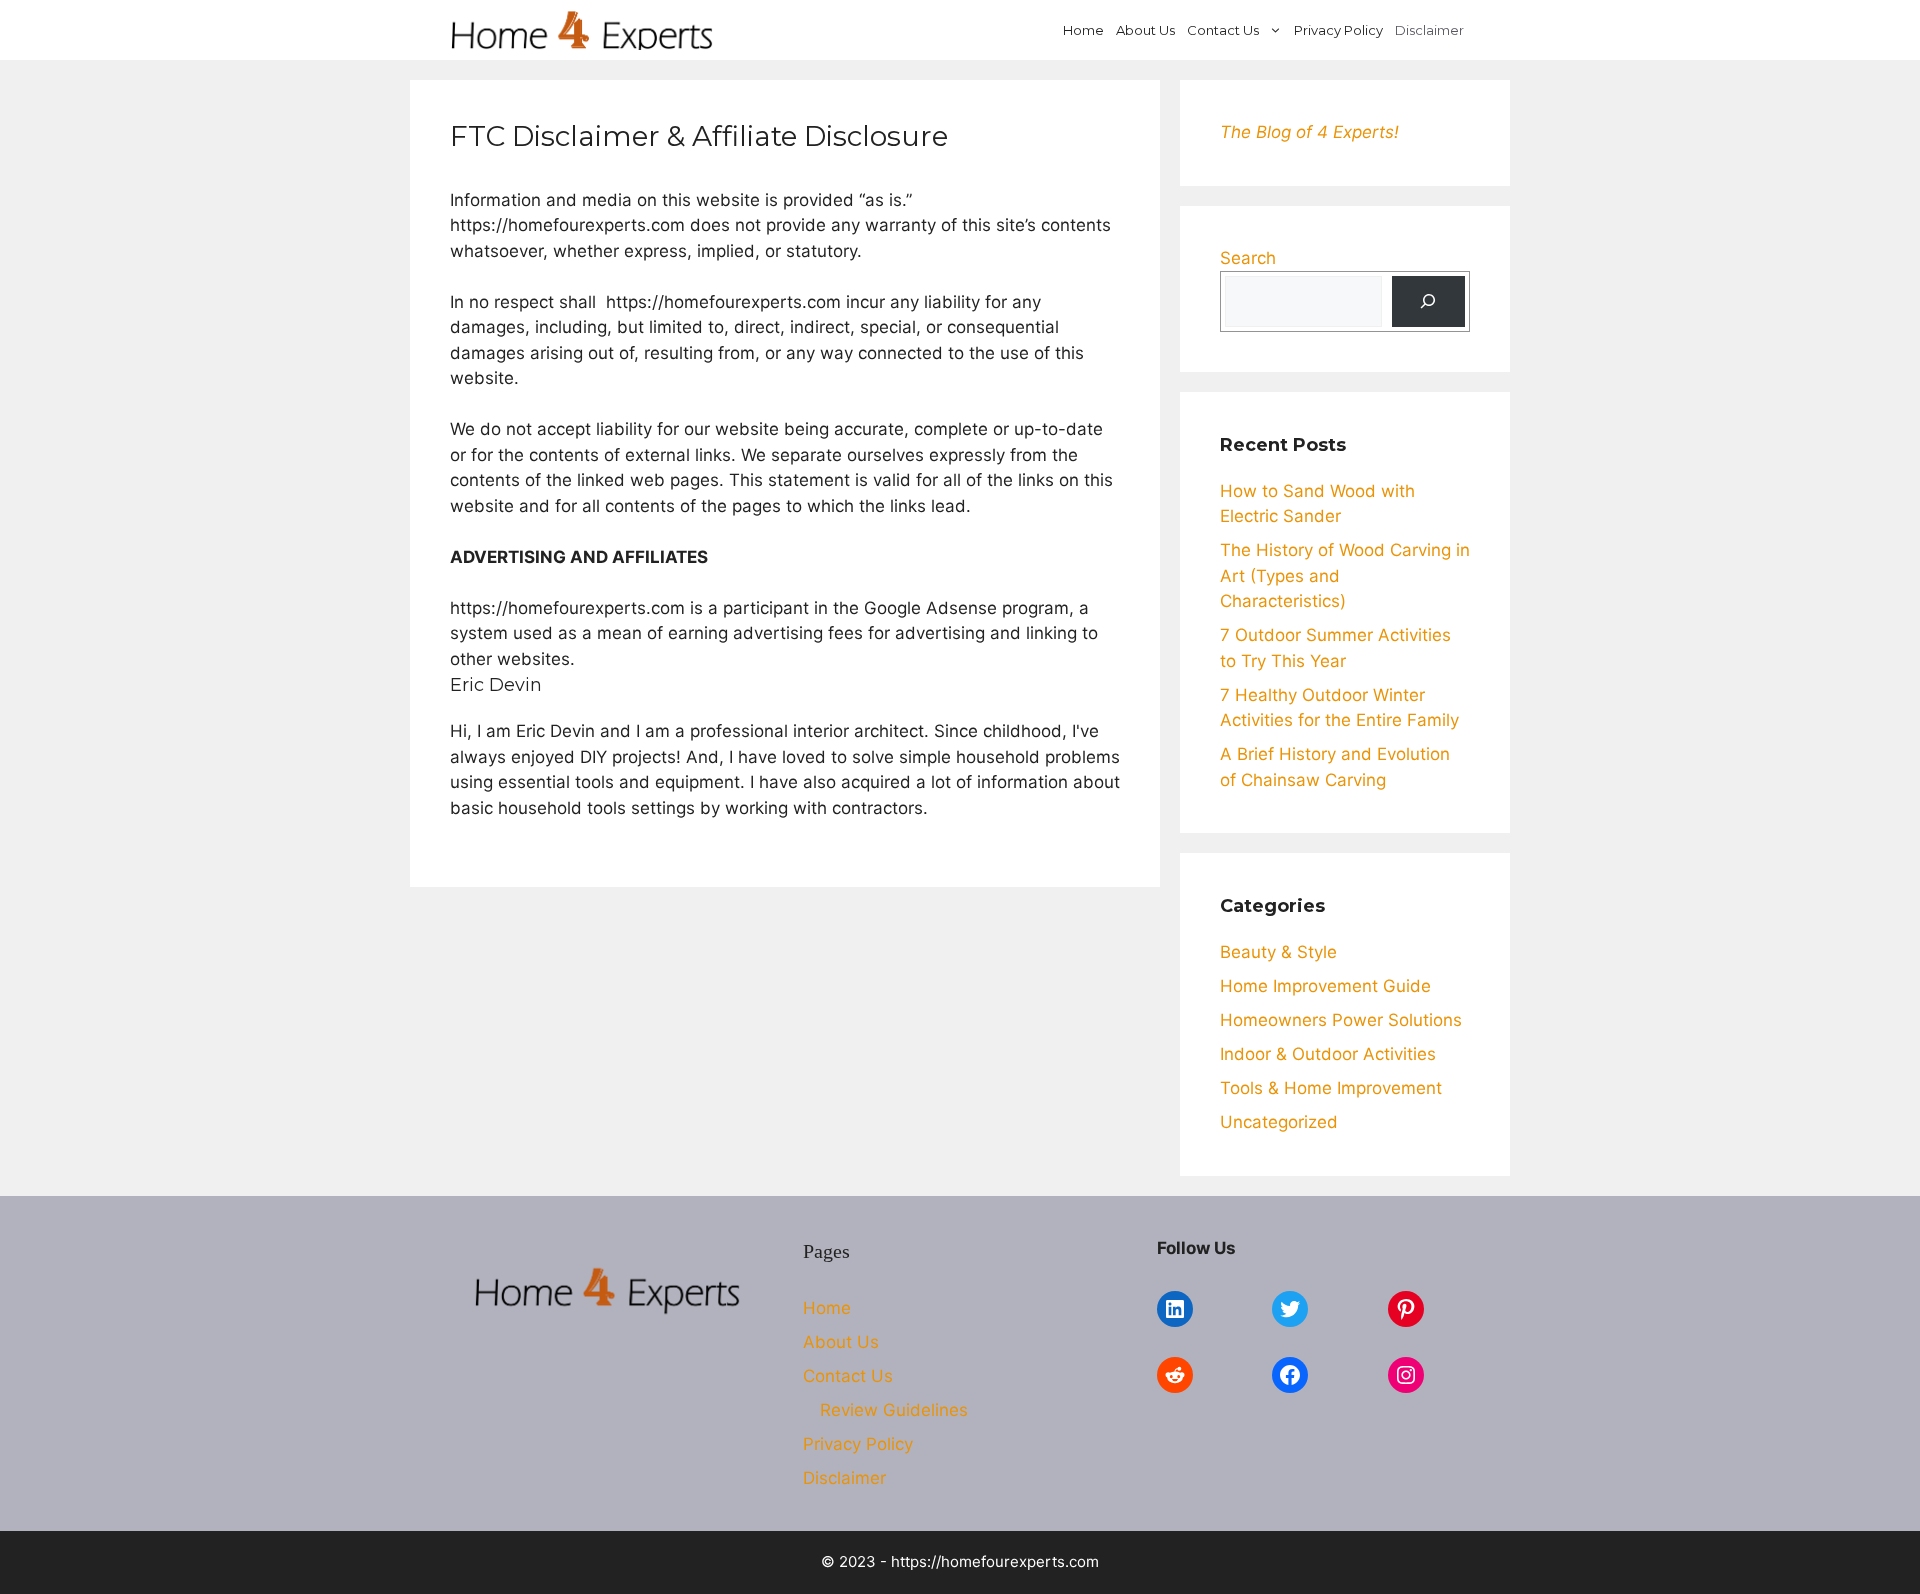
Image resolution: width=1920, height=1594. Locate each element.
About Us (1145, 30)
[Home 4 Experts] (582, 30)
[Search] (1428, 301)
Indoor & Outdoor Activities (1328, 1054)
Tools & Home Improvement (1331, 1088)
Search (1248, 258)
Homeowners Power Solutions (1341, 1020)
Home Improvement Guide (1325, 986)
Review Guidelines (894, 1410)
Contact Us (1223, 30)
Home (1083, 30)
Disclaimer (1429, 30)
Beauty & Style (1278, 952)
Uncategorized (1279, 1122)
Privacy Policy (1338, 30)
